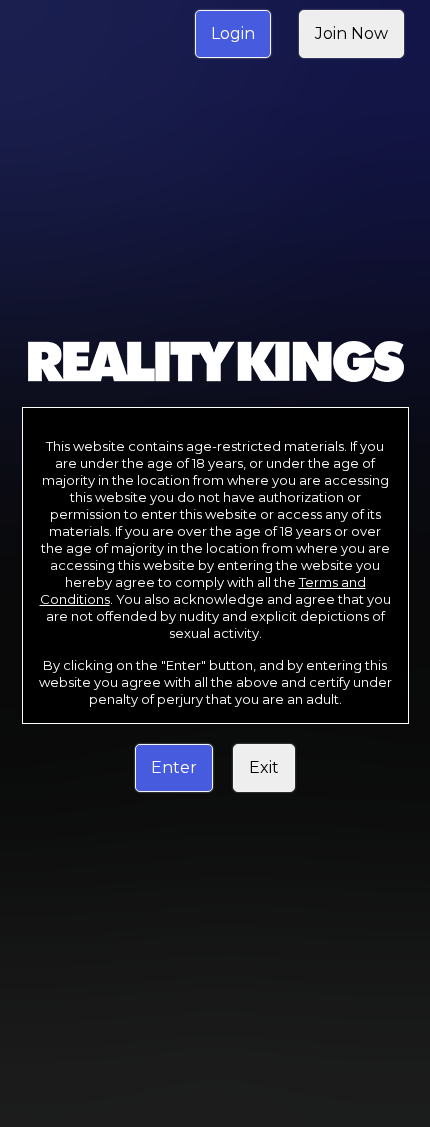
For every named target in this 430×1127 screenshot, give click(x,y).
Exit (264, 767)
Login (233, 33)
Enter (174, 767)
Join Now (351, 33)
